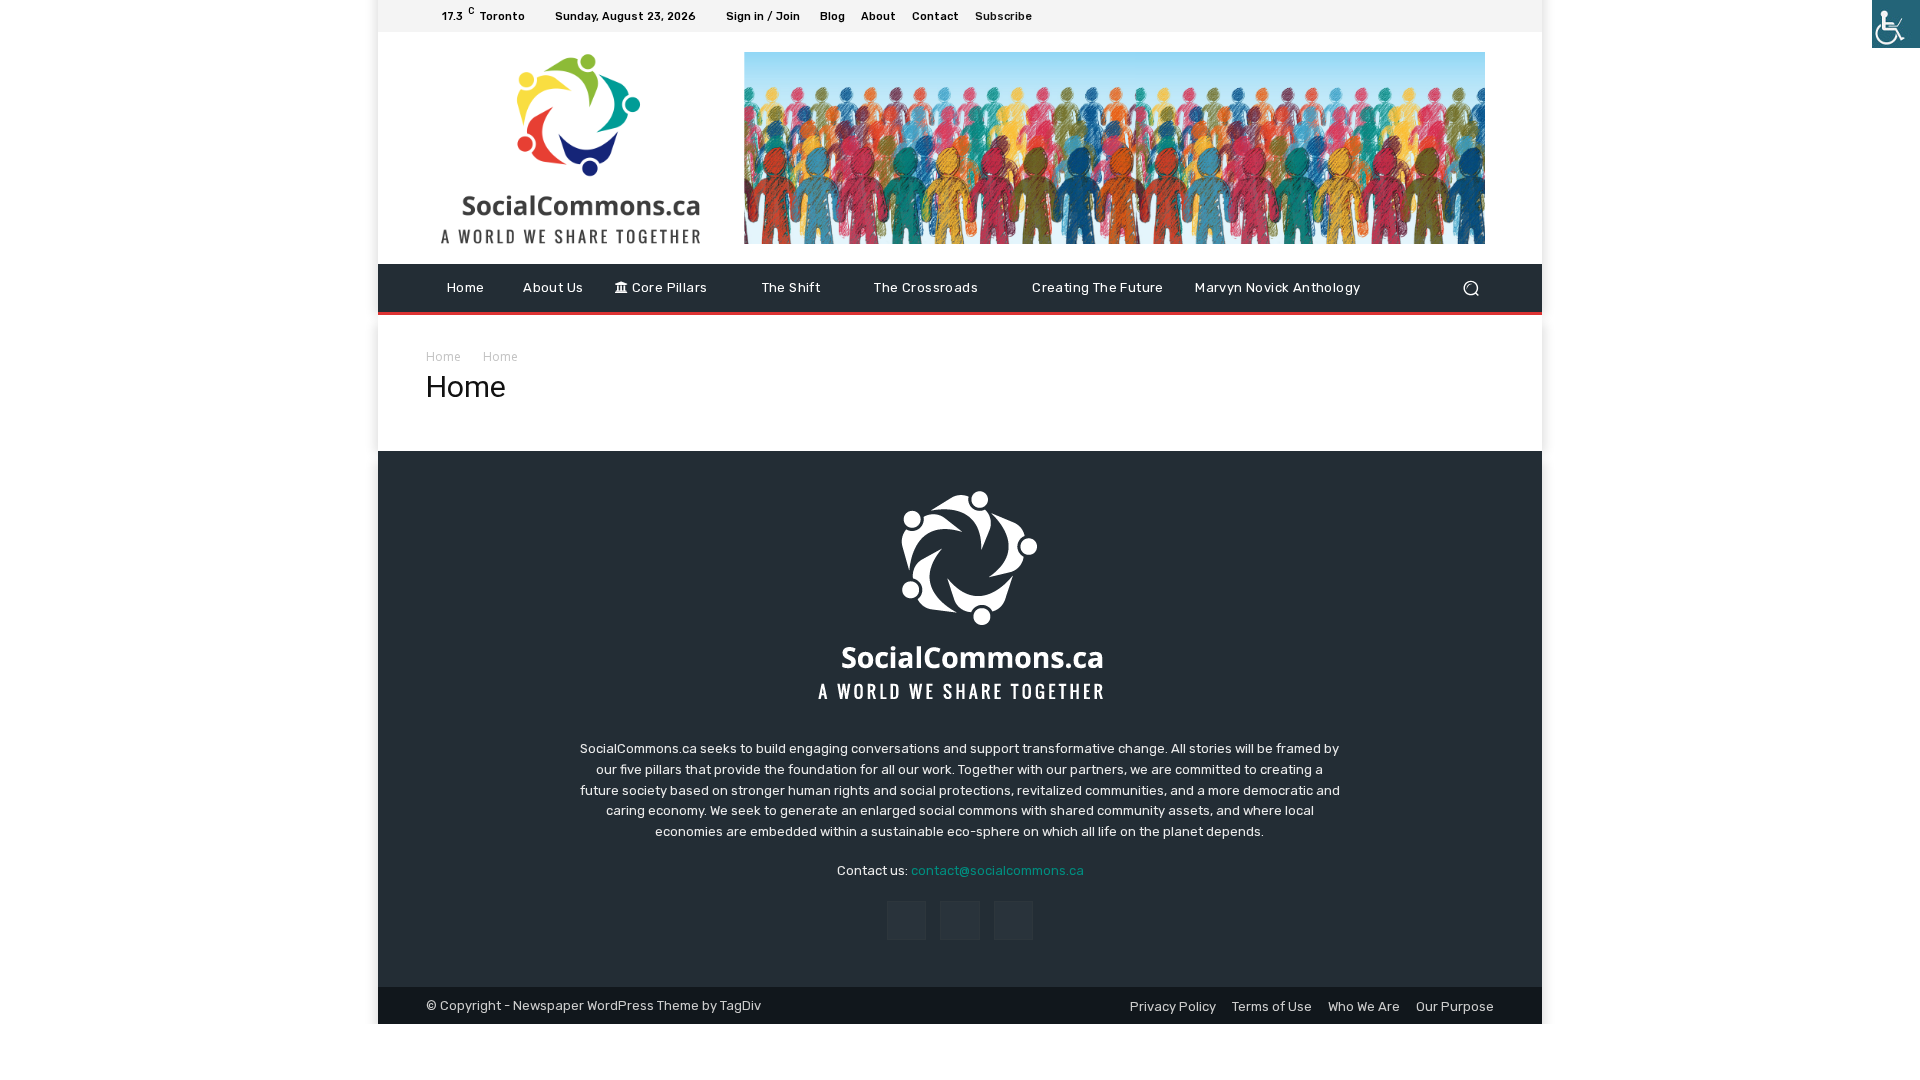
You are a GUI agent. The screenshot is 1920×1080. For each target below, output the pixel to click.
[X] (1482, 16)
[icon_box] (1014, 18)
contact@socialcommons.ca (997, 870)
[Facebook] (1434, 16)
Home (443, 356)
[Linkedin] (1458, 16)
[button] (1470, 288)
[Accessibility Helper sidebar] (1896, 24)
